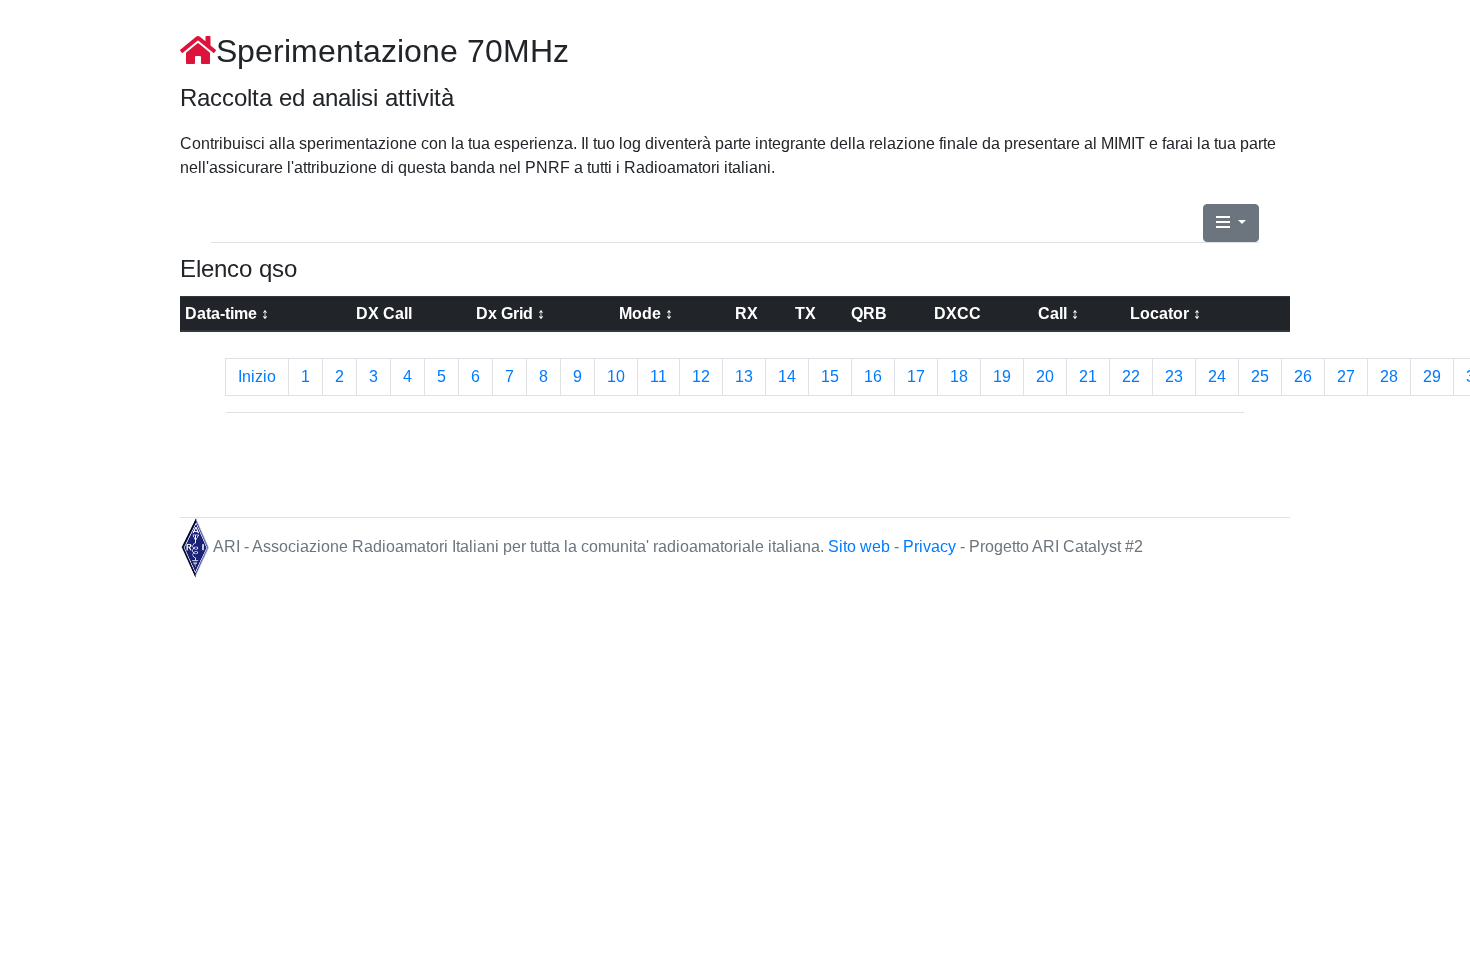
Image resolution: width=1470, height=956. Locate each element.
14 (787, 376)
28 (1389, 376)
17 (916, 376)
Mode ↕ (646, 313)
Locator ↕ (1165, 313)
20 (1045, 376)
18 (959, 376)
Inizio (257, 376)
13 (744, 376)
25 (1260, 376)
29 (1432, 376)
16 (873, 376)
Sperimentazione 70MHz (392, 51)
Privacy (931, 547)
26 (1303, 376)
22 (1131, 376)
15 (830, 376)
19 (1002, 376)
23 (1174, 376)
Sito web (861, 547)
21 (1088, 376)
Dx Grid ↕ (510, 313)
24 (1217, 376)
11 (658, 376)
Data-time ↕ (227, 313)
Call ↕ (1058, 313)
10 (616, 376)
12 (701, 376)
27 (1346, 376)
